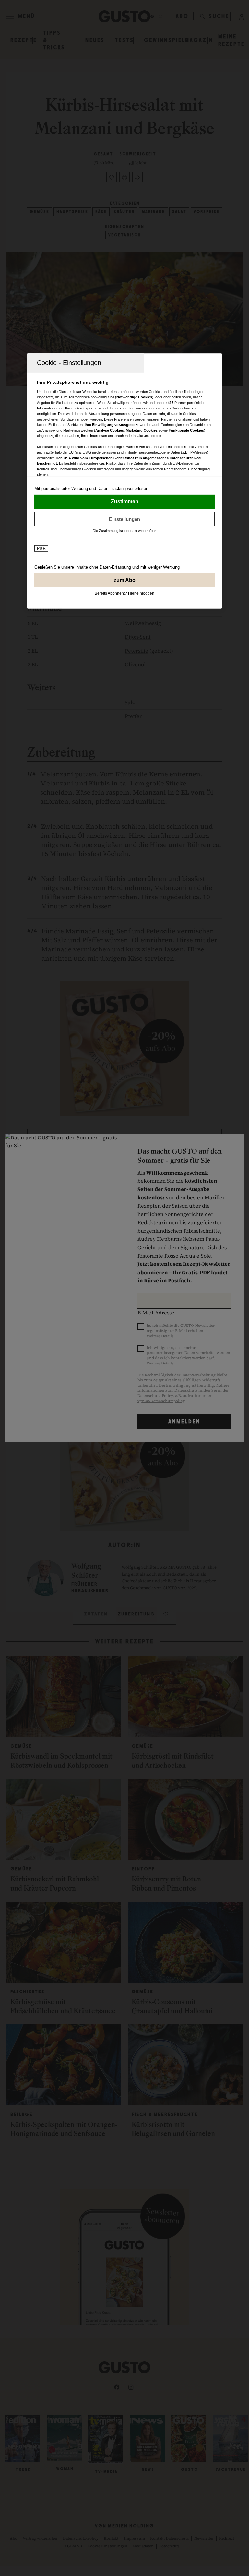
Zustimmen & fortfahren (124, 502)
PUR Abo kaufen (124, 580)
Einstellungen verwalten (124, 519)
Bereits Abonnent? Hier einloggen (124, 593)
